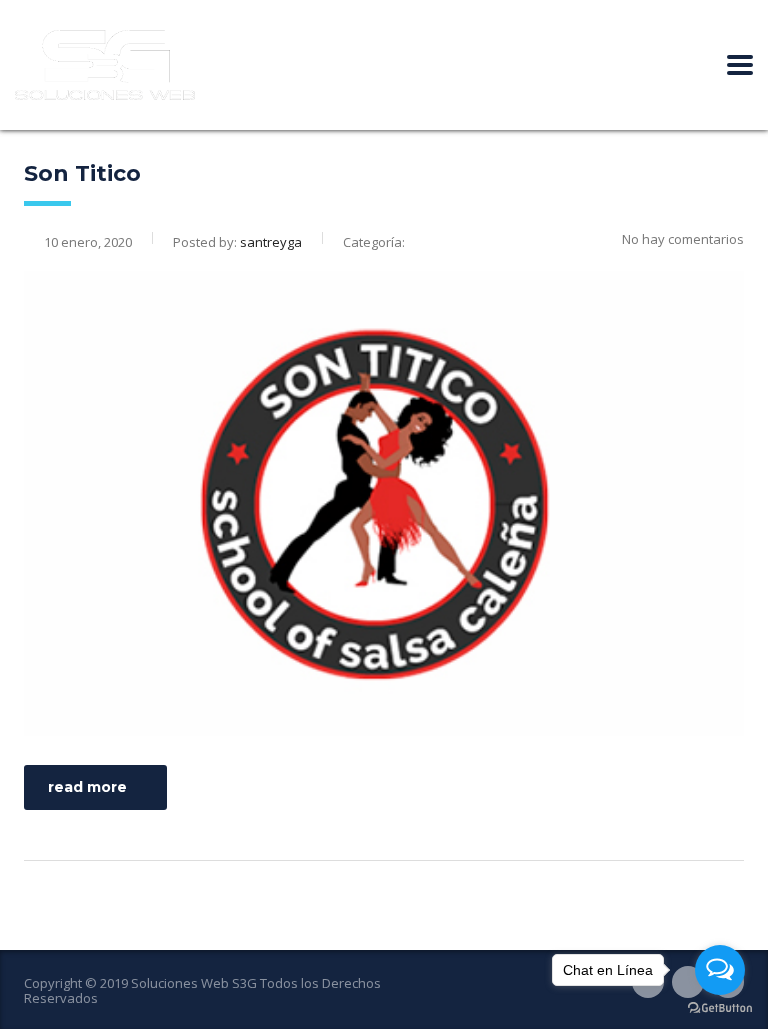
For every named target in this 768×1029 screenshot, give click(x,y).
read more (87, 787)
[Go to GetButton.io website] (720, 1008)
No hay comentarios (683, 239)
